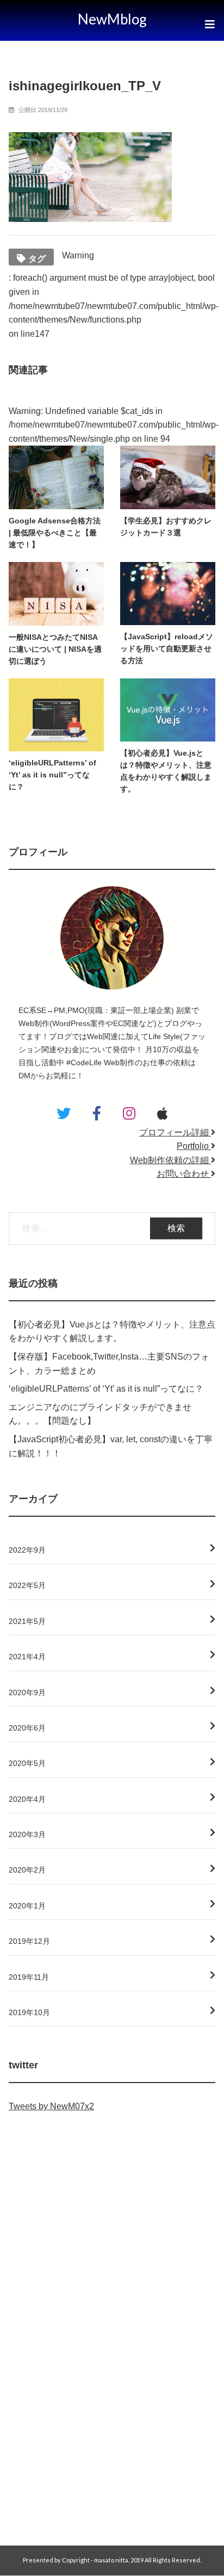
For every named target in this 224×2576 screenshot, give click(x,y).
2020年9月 (27, 1692)
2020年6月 (27, 1728)
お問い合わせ (184, 1174)
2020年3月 (27, 1834)
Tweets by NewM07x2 (51, 2106)
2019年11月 (29, 1977)
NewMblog (112, 19)
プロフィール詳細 (175, 1132)
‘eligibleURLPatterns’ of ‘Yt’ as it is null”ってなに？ (106, 1389)
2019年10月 (29, 2012)
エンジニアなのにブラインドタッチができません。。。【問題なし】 (100, 1414)
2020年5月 (27, 1763)
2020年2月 (27, 1870)
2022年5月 (27, 1585)
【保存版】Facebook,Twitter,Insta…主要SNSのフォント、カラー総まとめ (109, 1364)
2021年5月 (27, 1621)
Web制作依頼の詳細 (170, 1160)
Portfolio (194, 1146)
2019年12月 (29, 1941)
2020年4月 (27, 1799)
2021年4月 (27, 1657)
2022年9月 (27, 1550)
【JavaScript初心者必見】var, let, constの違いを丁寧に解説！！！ (111, 1446)
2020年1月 (27, 1906)
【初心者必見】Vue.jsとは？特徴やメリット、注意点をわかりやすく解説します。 (112, 1332)
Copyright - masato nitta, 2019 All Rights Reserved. (132, 2560)
